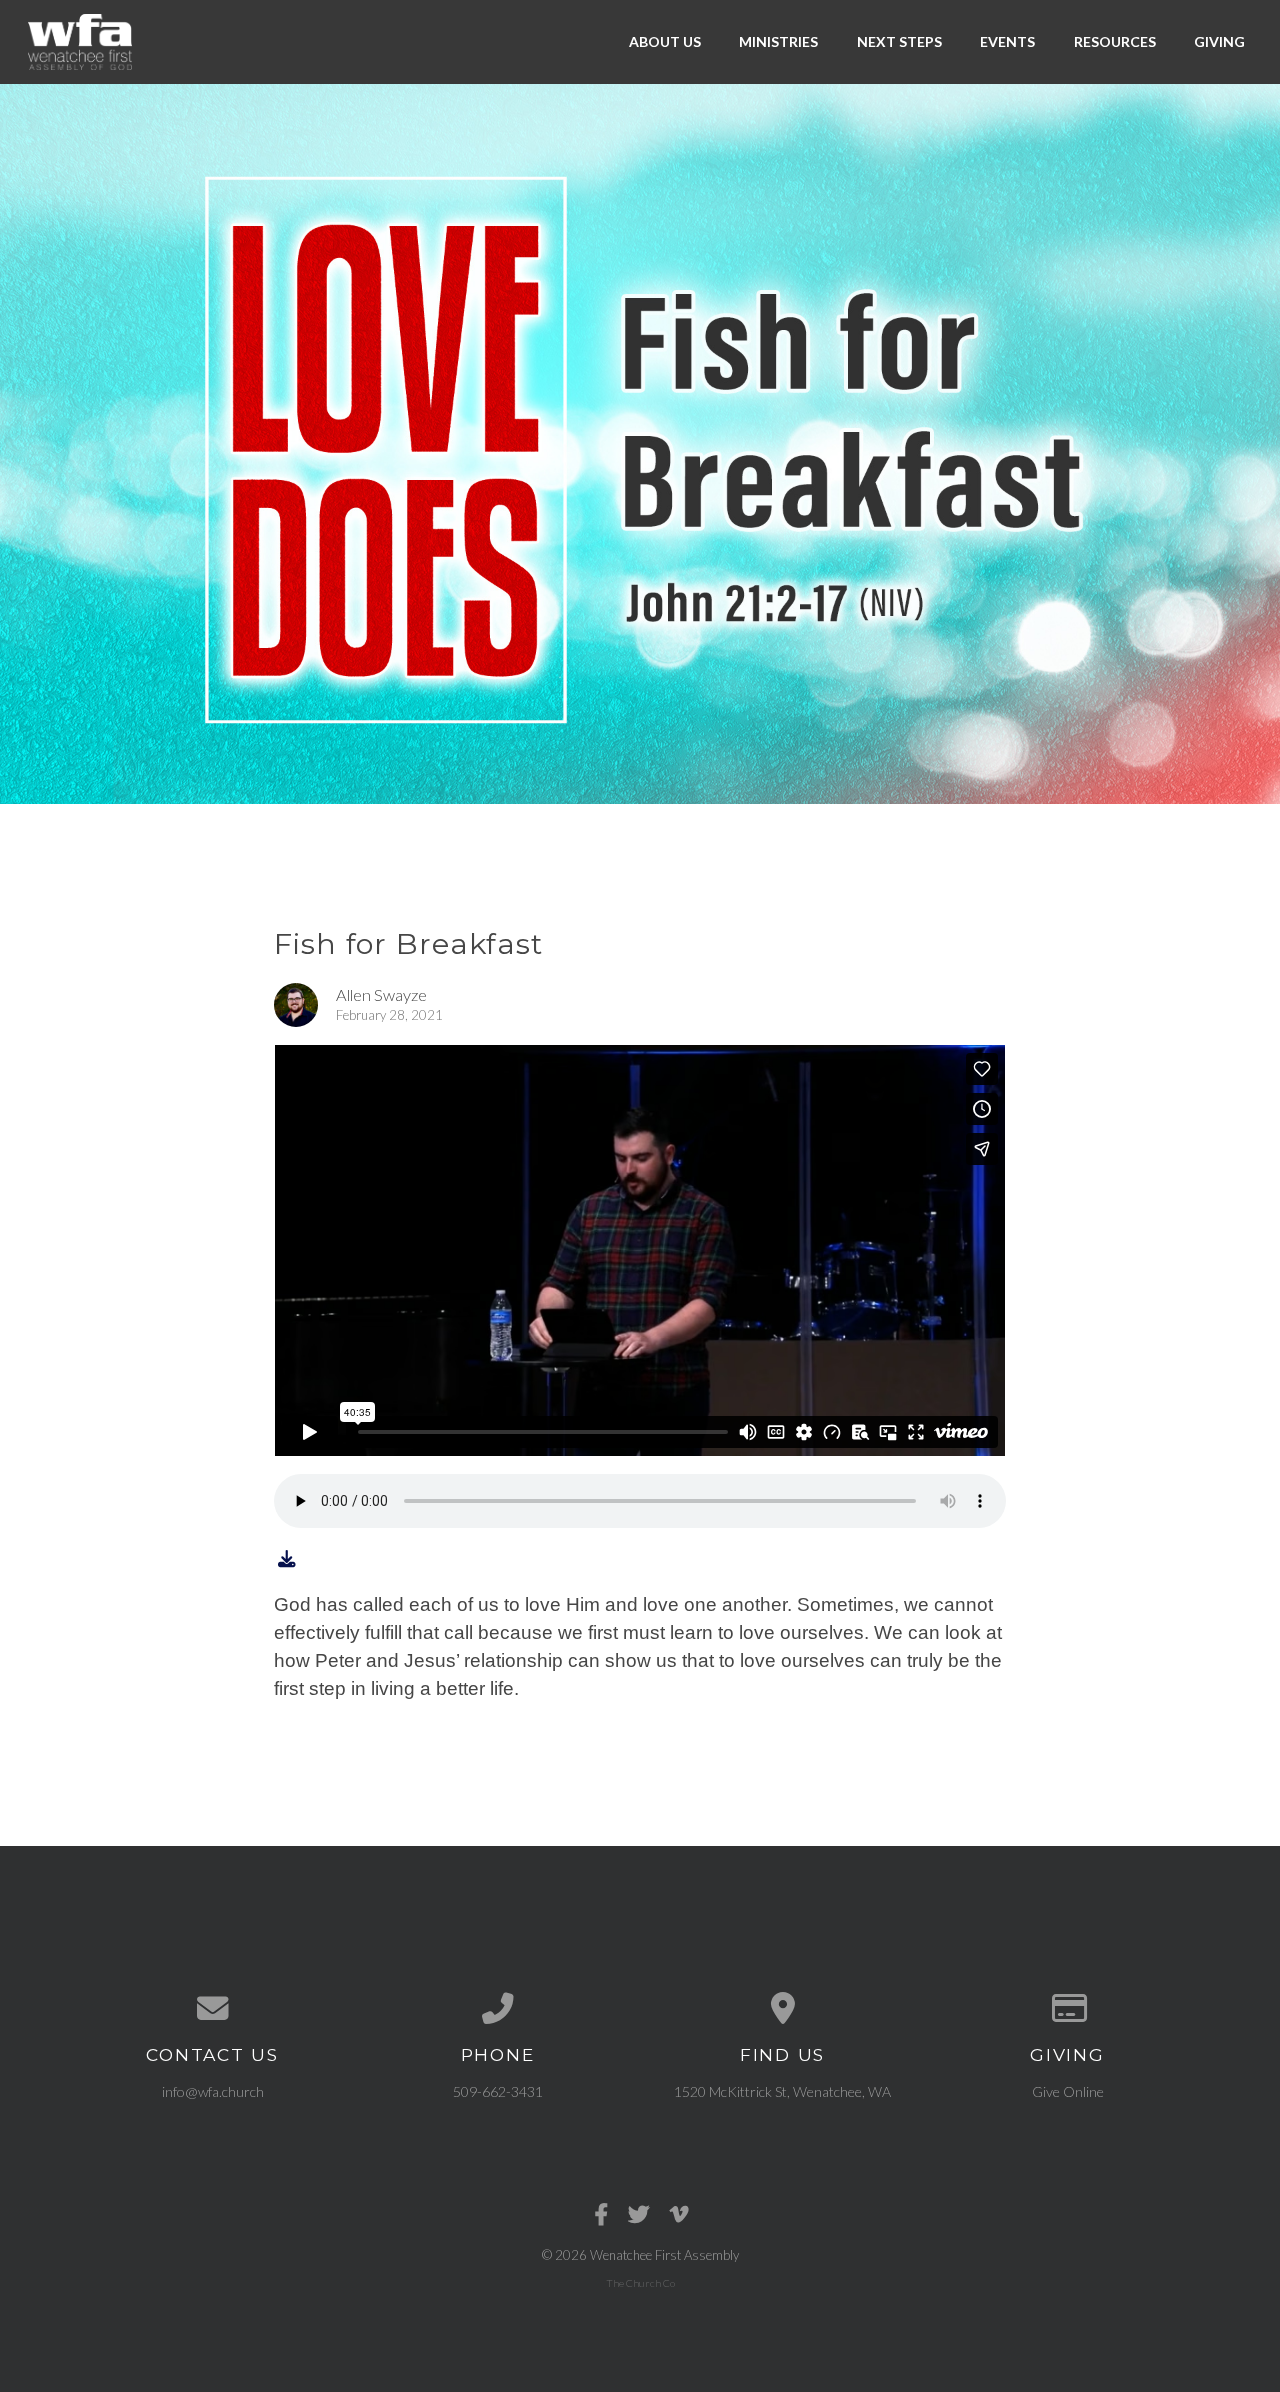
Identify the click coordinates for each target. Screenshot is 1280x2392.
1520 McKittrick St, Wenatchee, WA (782, 2091)
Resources (1115, 41)
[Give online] (1067, 2009)
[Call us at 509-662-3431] (497, 2009)
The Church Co (640, 2283)
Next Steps (899, 41)
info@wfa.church (213, 2091)
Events (1007, 41)
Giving (1219, 41)
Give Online (1068, 2091)
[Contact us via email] (212, 2009)
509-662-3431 (498, 2091)
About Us (665, 41)
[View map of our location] (782, 2009)
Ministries (778, 41)
